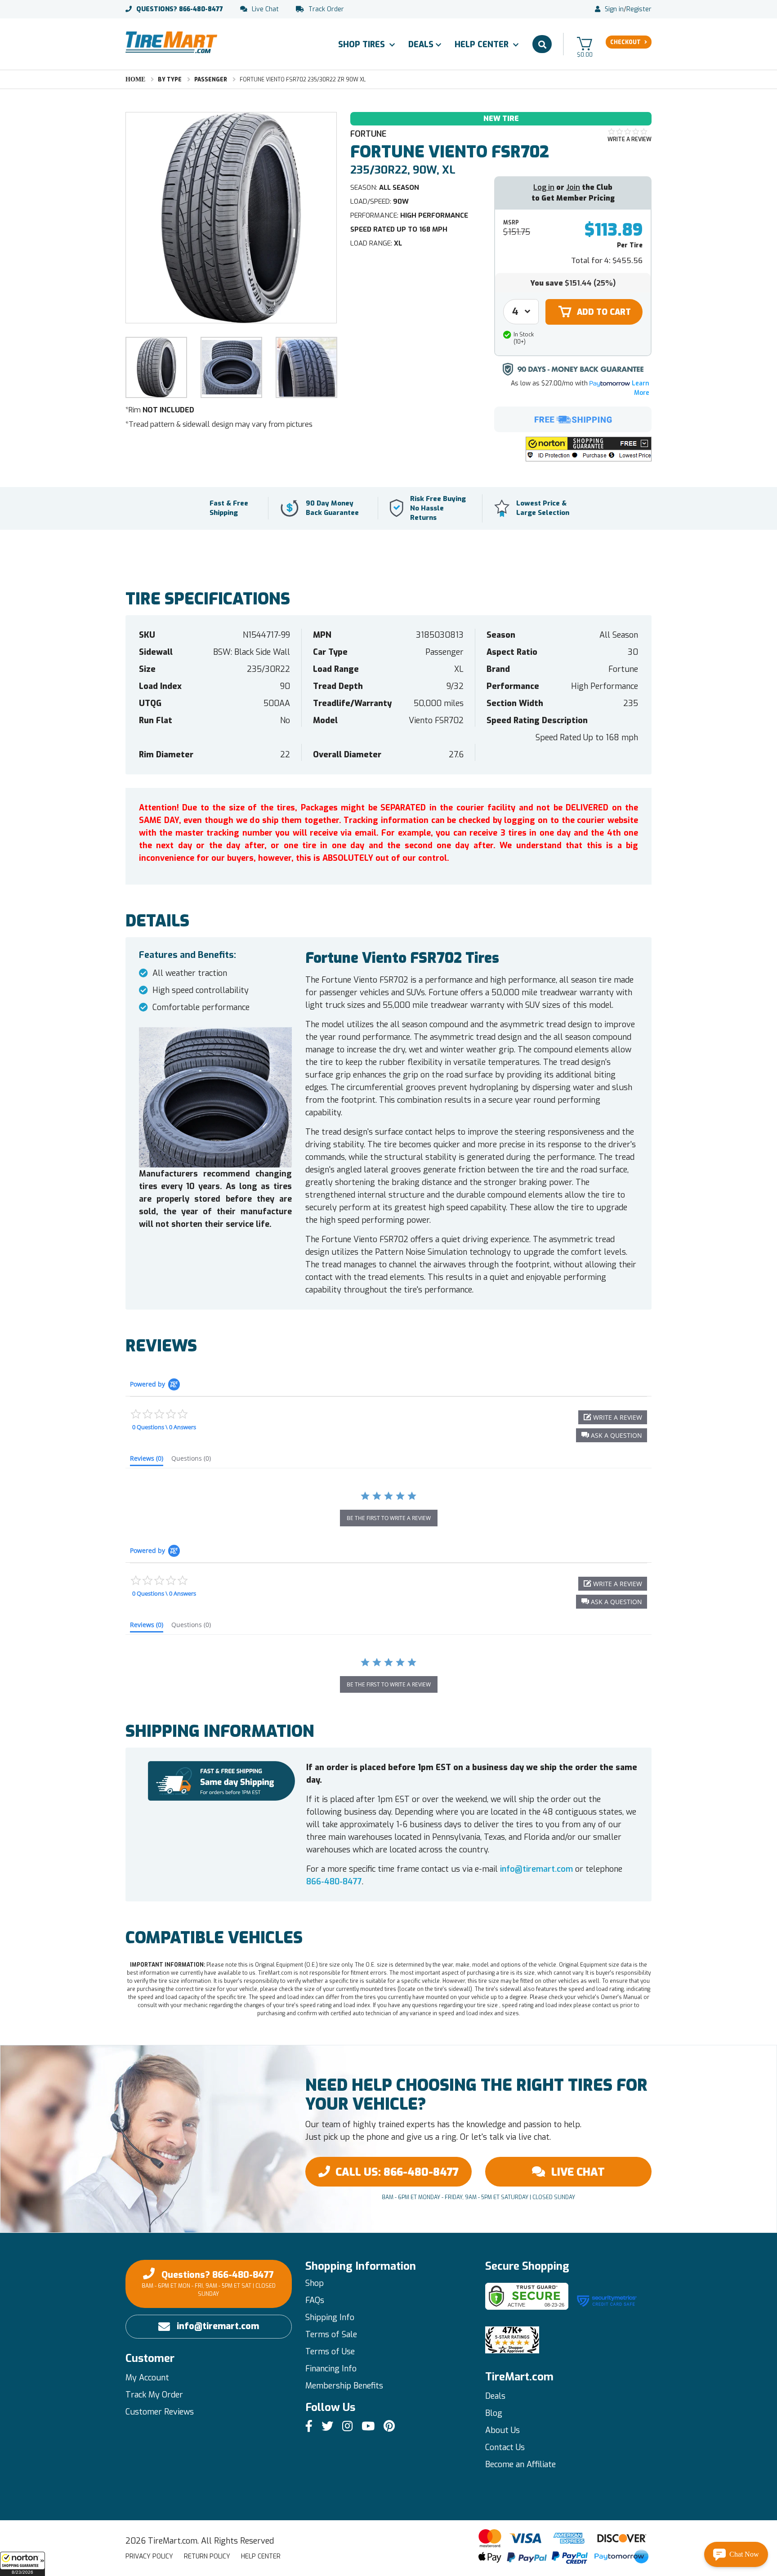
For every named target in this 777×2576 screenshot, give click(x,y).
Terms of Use (330, 2352)
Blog (494, 2413)
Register (639, 9)
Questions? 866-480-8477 (209, 2283)
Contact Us (505, 2447)
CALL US (397, 2172)
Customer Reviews (160, 2412)
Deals (421, 45)
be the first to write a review (389, 1518)
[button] (22, 2564)
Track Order (326, 9)
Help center (261, 2556)
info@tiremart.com (536, 1869)
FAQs (315, 2300)
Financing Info (331, 2369)
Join (573, 187)
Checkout (625, 42)
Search (542, 44)
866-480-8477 (180, 9)
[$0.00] (585, 43)
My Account (147, 2378)
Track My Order (154, 2395)
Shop (315, 2283)
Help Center (483, 45)
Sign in (614, 9)
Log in (544, 187)
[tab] (147, 1460)
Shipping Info (330, 2317)
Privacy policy (149, 2556)
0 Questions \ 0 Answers (164, 1427)
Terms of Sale (331, 2334)
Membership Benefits (344, 2386)
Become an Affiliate (520, 2464)
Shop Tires (363, 45)
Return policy (207, 2556)
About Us (502, 2430)
